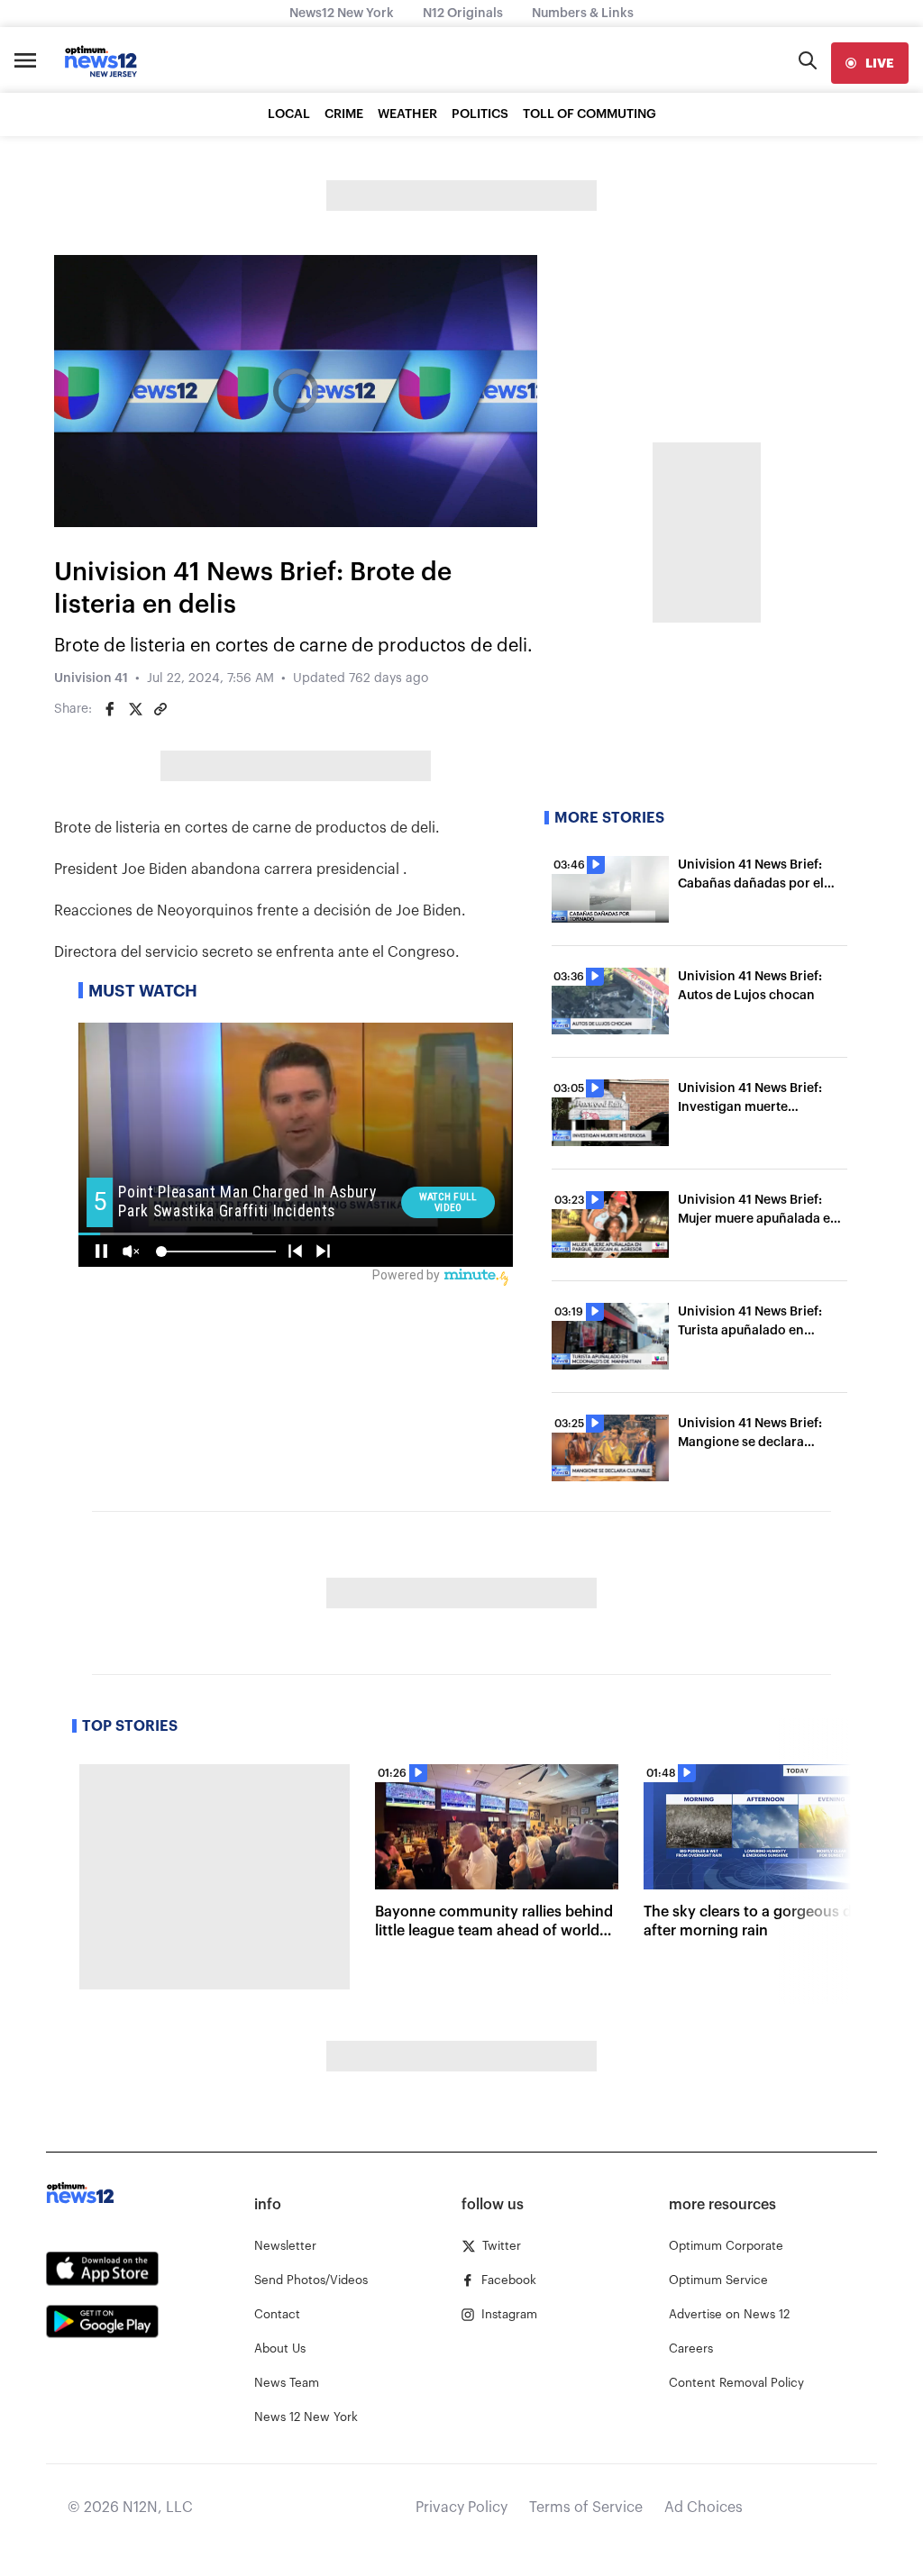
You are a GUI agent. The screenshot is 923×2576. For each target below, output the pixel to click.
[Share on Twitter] (135, 709)
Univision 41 (91, 678)
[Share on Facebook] (110, 709)
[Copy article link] (160, 709)
